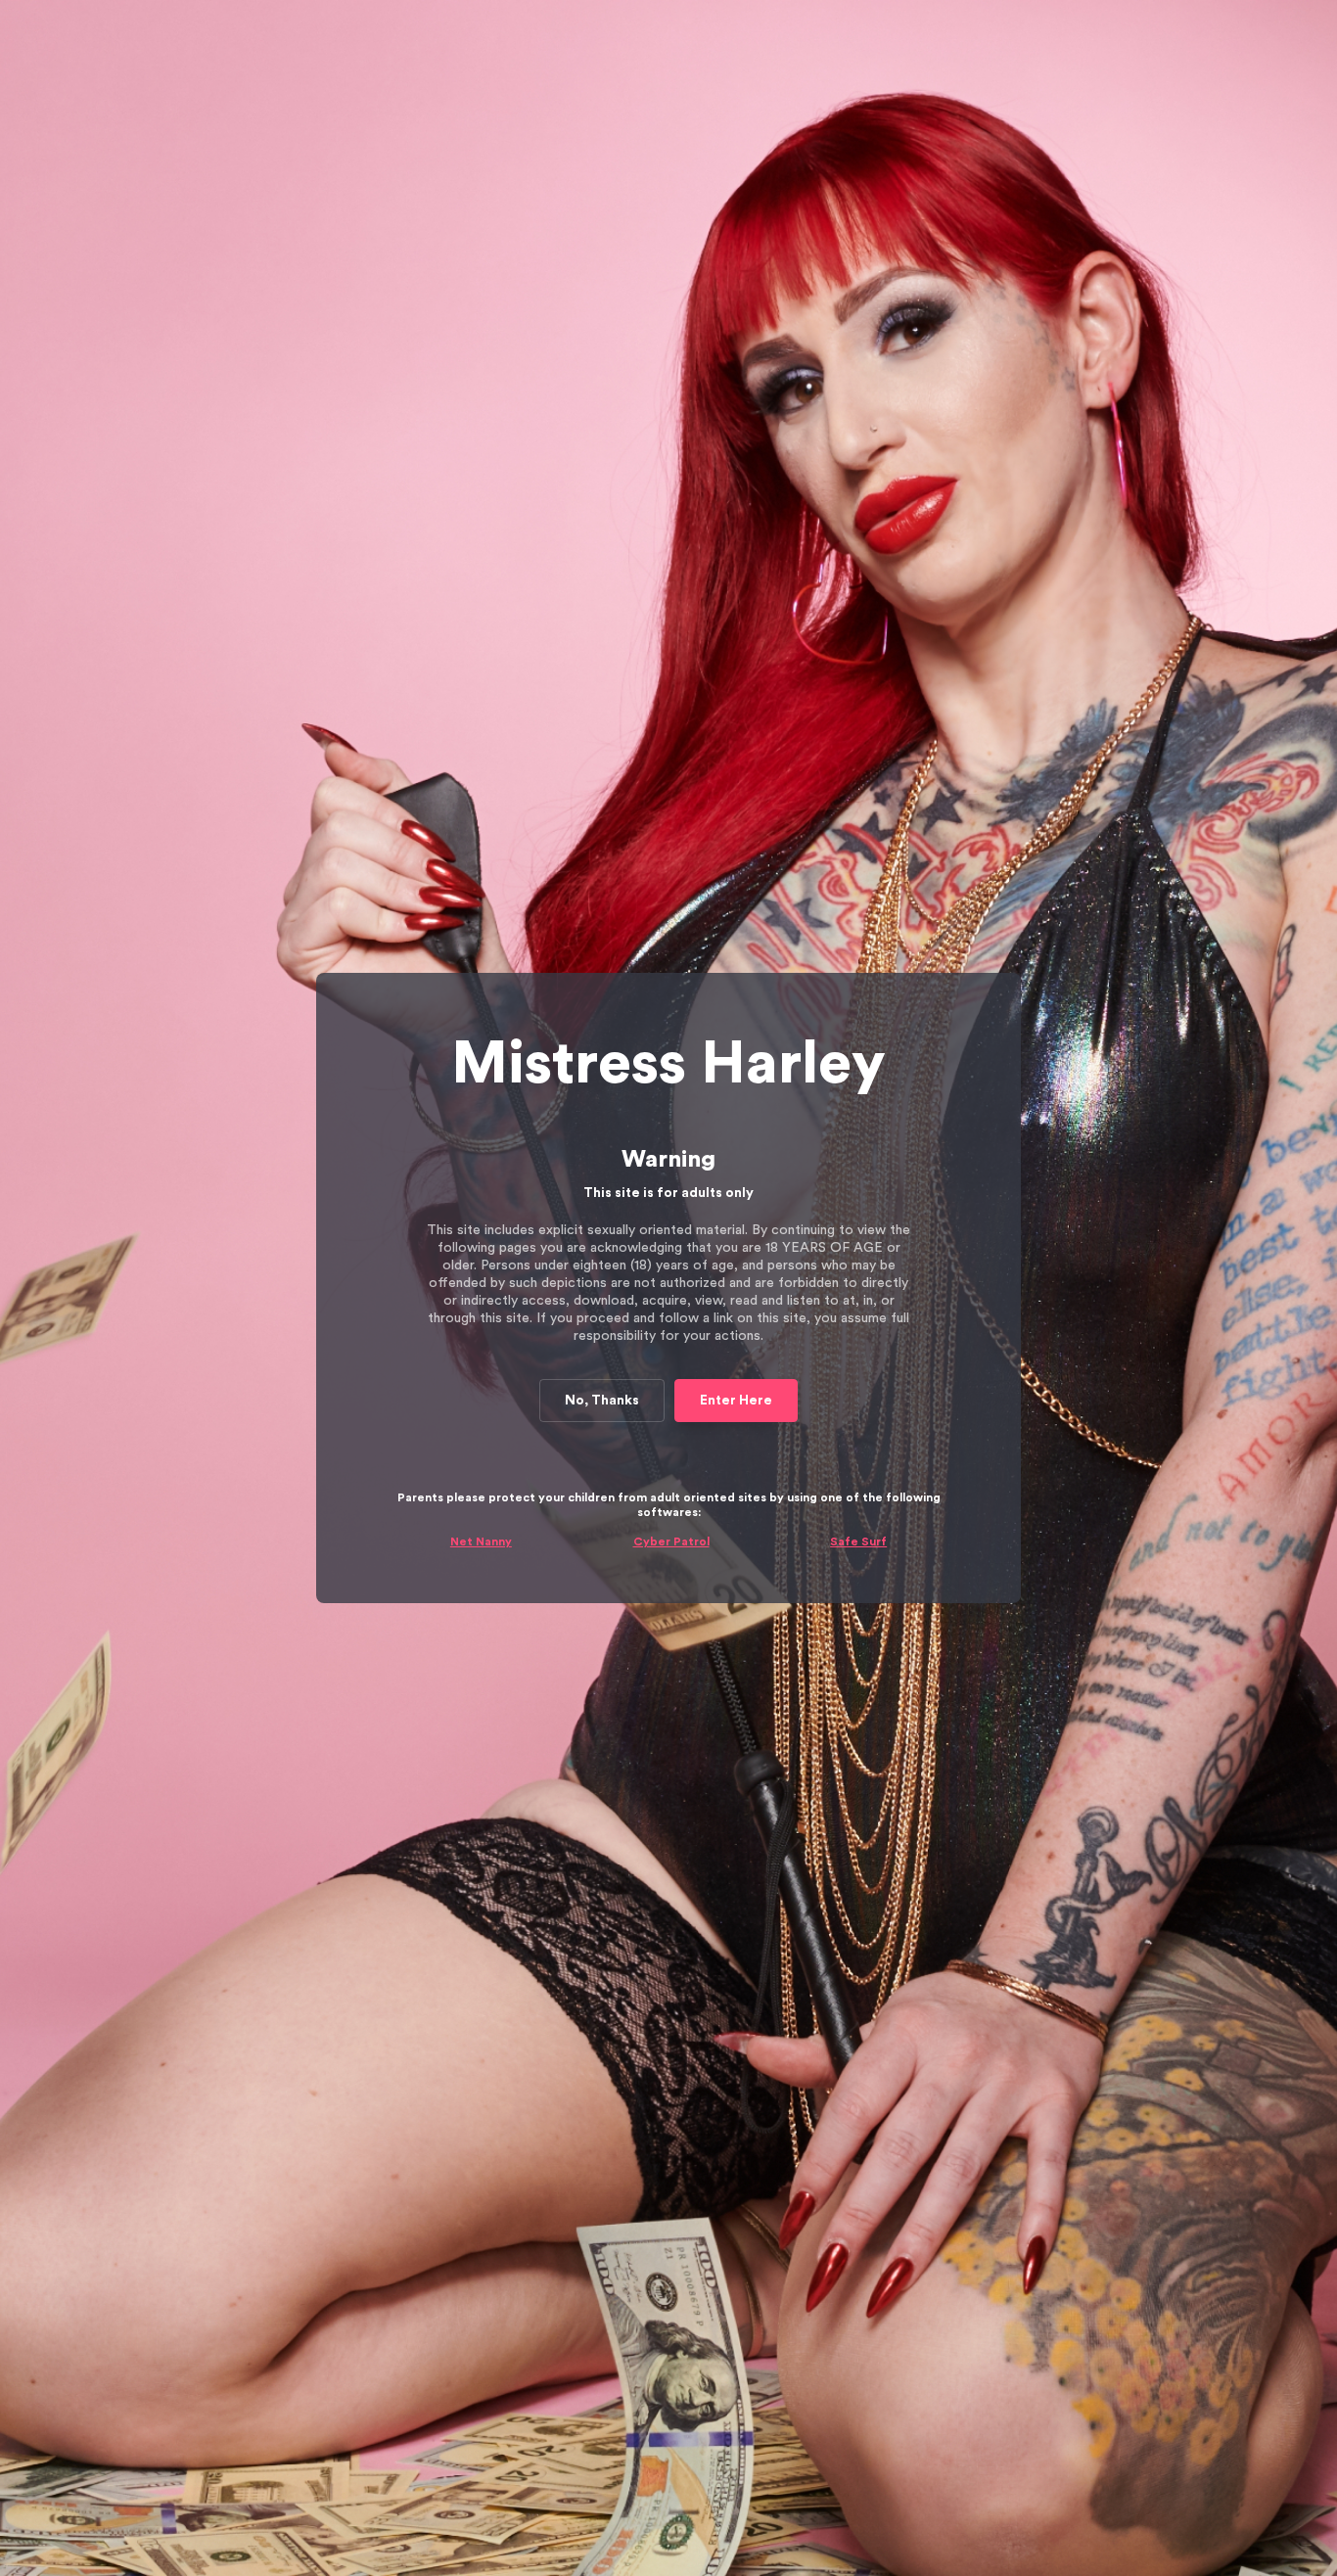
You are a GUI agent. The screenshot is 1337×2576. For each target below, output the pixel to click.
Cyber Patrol (671, 1541)
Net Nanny (481, 1541)
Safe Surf (858, 1541)
